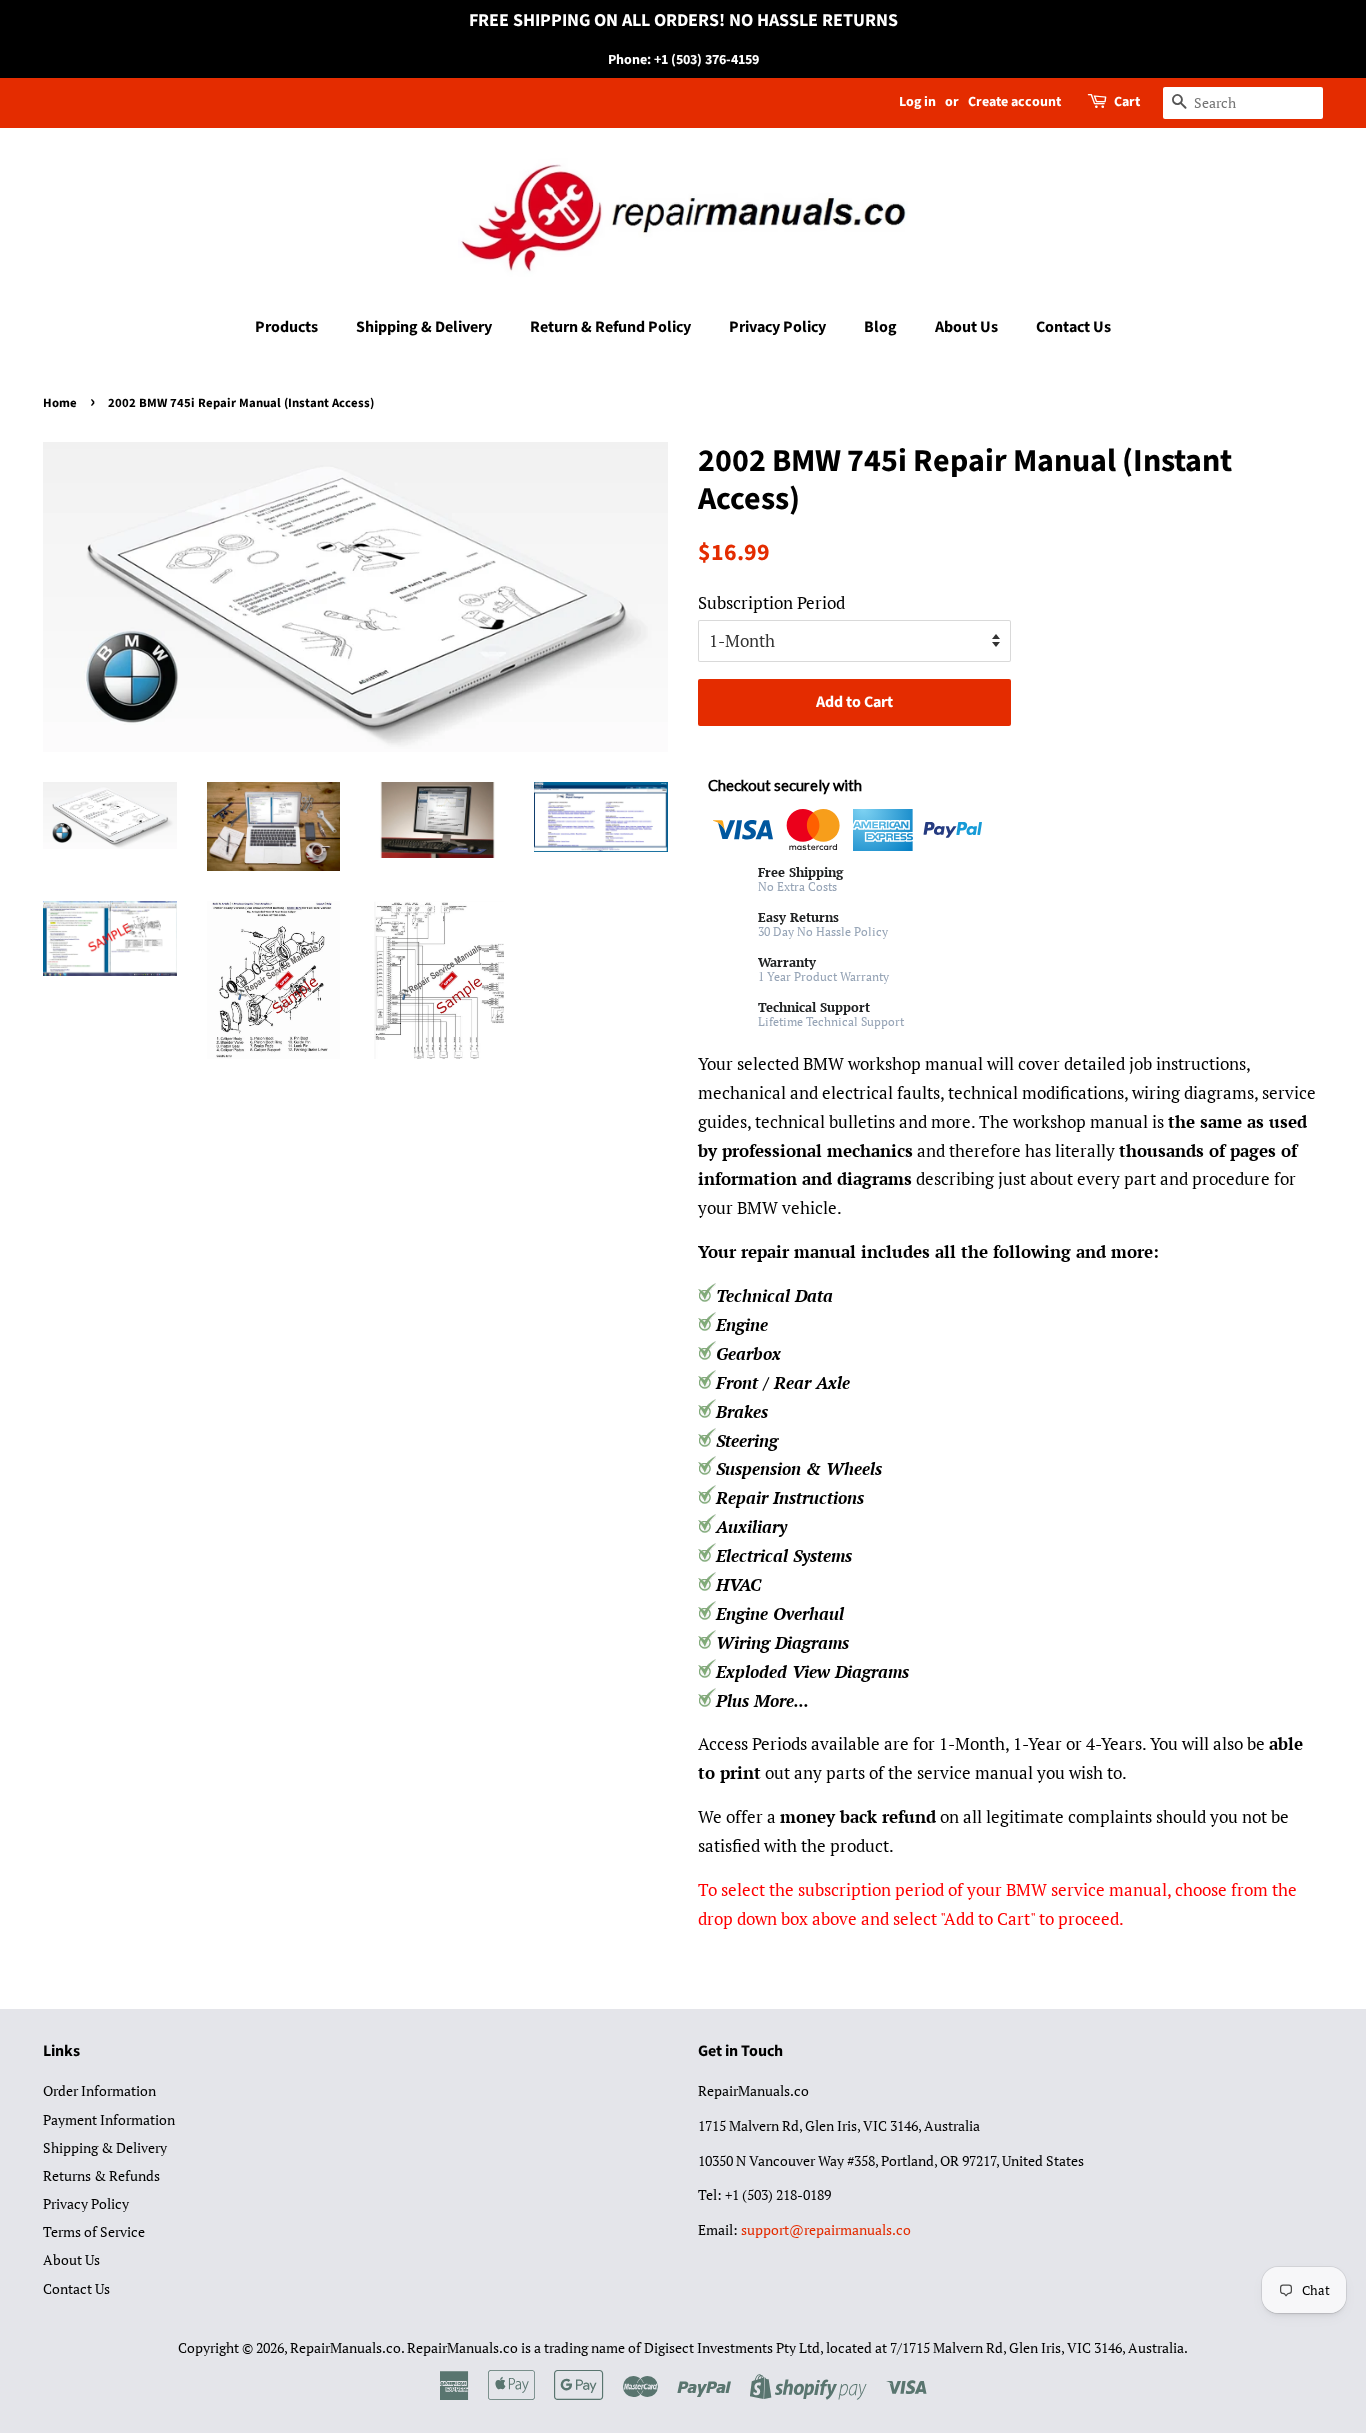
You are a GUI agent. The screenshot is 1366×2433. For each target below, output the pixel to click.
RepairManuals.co (345, 2347)
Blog (880, 327)
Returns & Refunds (101, 2175)
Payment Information (109, 2119)
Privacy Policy (777, 327)
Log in (917, 102)
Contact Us (1073, 327)
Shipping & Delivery (424, 327)
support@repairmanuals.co (826, 2229)
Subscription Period (771, 602)
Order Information (99, 2090)
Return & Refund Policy (610, 327)
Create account (1014, 102)
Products (286, 327)
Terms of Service (94, 2231)
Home (60, 403)
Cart (1127, 102)
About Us (966, 327)
